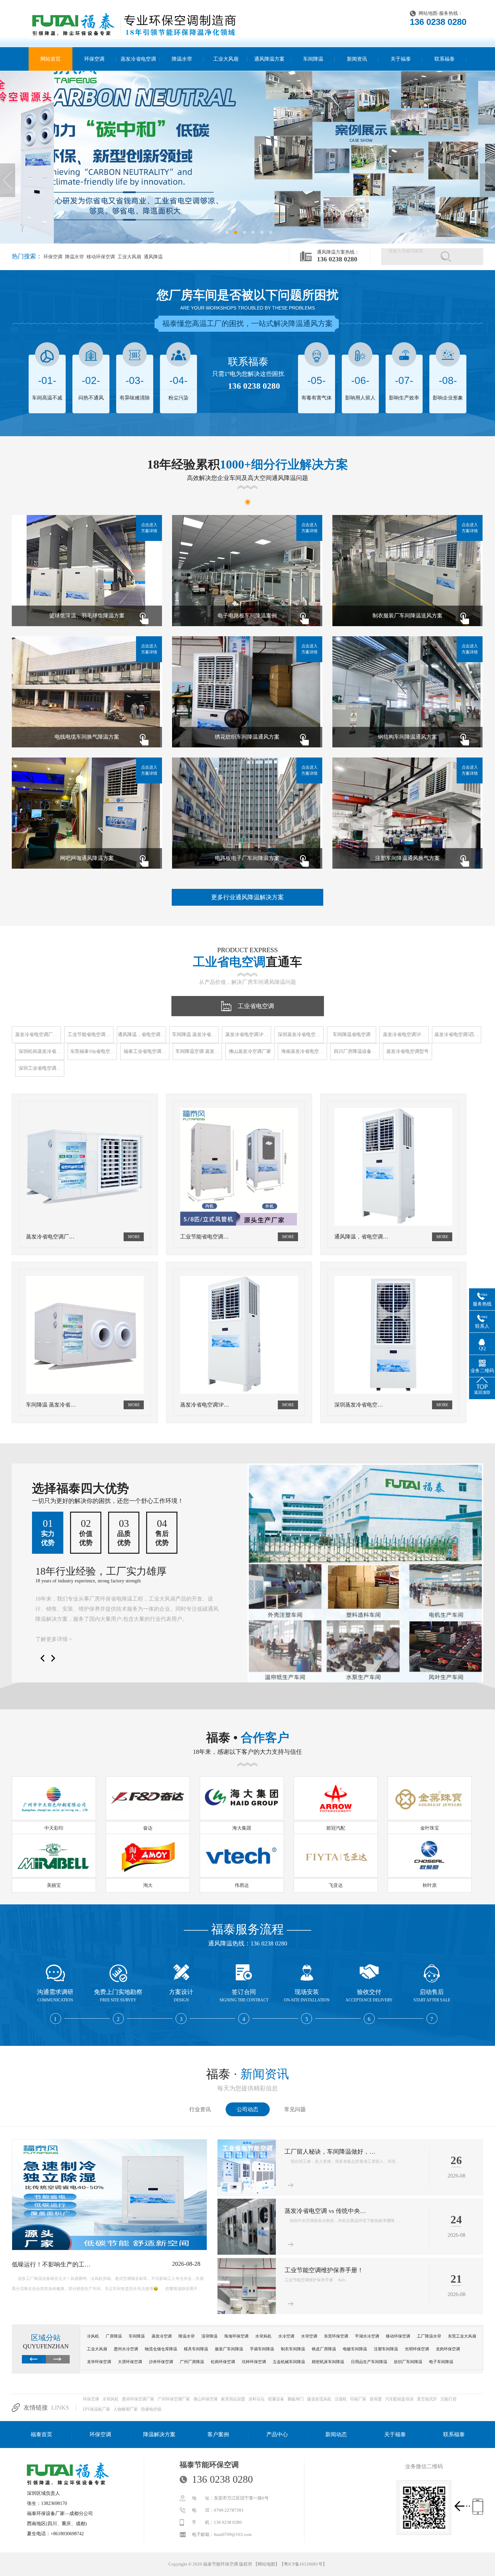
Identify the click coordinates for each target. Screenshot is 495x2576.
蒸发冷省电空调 (138, 59)
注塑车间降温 (386, 2349)
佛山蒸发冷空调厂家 (250, 1051)
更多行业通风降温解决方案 (247, 897)
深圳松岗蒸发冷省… (40, 1051)
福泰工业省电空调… (145, 1051)
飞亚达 (336, 1885)
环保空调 (94, 59)
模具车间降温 (196, 2349)
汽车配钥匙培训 (399, 2399)
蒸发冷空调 (162, 2336)
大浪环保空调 (130, 2362)
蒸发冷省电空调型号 (407, 1051)
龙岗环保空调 (448, 2349)
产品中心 (277, 2434)
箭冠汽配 (336, 1828)
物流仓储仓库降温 (161, 2349)
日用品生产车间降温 (369, 2362)
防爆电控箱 (151, 2409)
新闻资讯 (357, 59)
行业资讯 (200, 2109)
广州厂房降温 (192, 2362)
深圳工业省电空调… (40, 1068)
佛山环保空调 (205, 2399)
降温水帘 (182, 59)
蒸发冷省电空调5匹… (457, 1035)
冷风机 (93, 2336)
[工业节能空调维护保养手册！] (247, 2313)
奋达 (148, 1828)
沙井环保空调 (161, 2362)
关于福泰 (401, 59)
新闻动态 (336, 2434)
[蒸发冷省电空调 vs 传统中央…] (247, 2253)
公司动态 (247, 2109)
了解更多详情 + (54, 1639)
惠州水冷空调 (126, 2349)
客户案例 (218, 2434)
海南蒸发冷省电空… (302, 1051)
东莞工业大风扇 (462, 2336)
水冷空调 (286, 2336)
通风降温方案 (269, 59)
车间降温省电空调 (352, 1035)
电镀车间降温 (355, 2349)
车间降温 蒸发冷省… (194, 1035)
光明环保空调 (417, 2349)
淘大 (148, 1885)
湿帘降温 (209, 2336)
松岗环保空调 (223, 2362)
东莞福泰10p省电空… (92, 1051)
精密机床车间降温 (328, 2362)
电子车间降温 (441, 2362)
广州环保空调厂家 (174, 2399)
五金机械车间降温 (289, 2362)
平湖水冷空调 (367, 2336)
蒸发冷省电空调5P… (247, 1035)
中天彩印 (54, 1828)
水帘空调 (309, 2336)
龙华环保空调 (99, 2362)
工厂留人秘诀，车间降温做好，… (330, 2152)
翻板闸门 (296, 2399)
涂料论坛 (257, 2399)
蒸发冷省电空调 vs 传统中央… (325, 2211)
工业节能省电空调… (89, 1035)
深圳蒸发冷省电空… (299, 1035)
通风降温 (153, 257)
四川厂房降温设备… (355, 1051)
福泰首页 (41, 2434)
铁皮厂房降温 (324, 2349)
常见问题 (295, 2109)
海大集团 (242, 1828)
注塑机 (341, 2399)
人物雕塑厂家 (126, 2409)
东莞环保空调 (336, 2336)
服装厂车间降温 (229, 2349)
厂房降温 (114, 2336)
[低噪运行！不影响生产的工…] (109, 2249)
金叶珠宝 (430, 1828)
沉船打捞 (449, 2399)
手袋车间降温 (262, 2349)
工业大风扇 (226, 59)
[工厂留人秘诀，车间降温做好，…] (247, 2194)
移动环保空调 (100, 257)
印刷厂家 (358, 2399)
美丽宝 (54, 1885)
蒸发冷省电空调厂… (36, 1035)
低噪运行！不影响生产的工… (51, 2264)
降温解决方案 (159, 2434)
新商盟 (376, 2399)
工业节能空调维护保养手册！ (324, 2270)
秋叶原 (430, 1885)
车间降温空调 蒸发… (197, 1051)
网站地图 (428, 13)
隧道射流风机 (319, 2399)
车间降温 (313, 59)
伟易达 (242, 1885)
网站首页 (51, 59)
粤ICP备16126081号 (303, 2564)
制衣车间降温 (293, 2349)
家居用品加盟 (233, 2399)
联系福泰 (444, 59)
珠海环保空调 (236, 2336)
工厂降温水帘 (429, 2336)
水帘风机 (263, 2336)
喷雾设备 (276, 2399)
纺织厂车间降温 (408, 2362)
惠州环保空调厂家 (138, 2399)
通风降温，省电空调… (141, 1035)
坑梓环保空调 (254, 2362)
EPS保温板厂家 (96, 2409)
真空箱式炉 (427, 2399)
